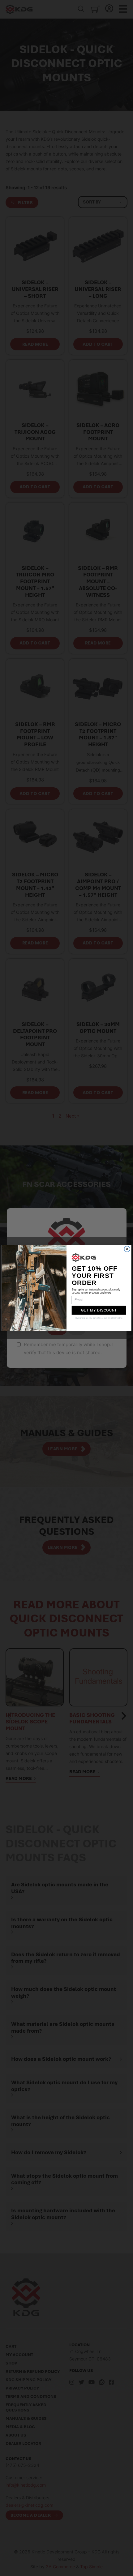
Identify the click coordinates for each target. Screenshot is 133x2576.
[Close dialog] (127, 1249)
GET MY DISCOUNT (99, 1311)
